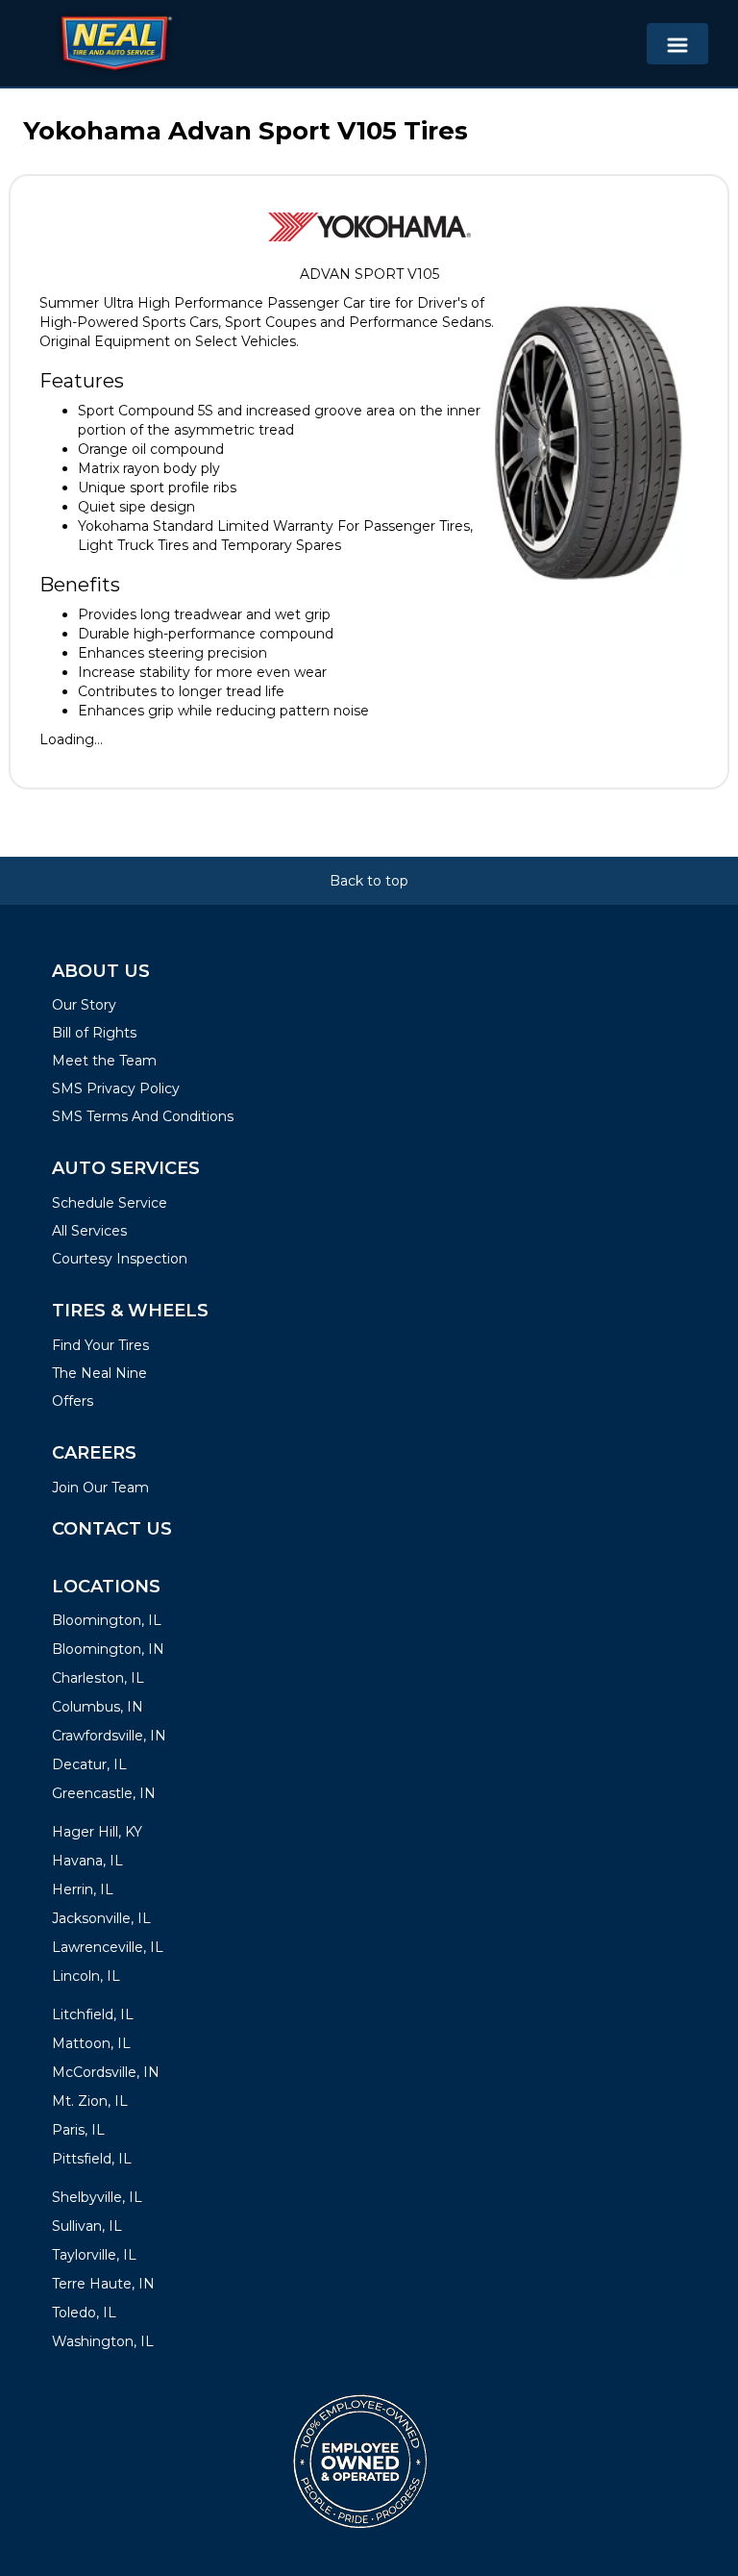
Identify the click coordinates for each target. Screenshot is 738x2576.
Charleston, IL (98, 1678)
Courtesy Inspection (120, 1259)
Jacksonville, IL (101, 1918)
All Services (89, 1231)
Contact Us (112, 1529)
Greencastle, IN (104, 1793)
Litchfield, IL (93, 2014)
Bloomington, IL (107, 1620)
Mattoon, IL (91, 2043)
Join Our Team (100, 1488)
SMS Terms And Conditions (143, 1116)
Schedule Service (110, 1203)
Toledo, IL (84, 2313)
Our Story (84, 1005)
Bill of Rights (94, 1033)
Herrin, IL (83, 1889)
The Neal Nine (99, 1373)
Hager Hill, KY (97, 1832)
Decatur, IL (89, 1764)
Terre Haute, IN (103, 2284)
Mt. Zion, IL (90, 2101)
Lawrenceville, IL (108, 1947)
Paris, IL (78, 2130)
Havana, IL (87, 1861)
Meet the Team (104, 1061)
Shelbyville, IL (97, 2197)
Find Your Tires (100, 1345)
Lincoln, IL (86, 1976)
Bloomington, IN (108, 1649)
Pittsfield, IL (92, 2159)
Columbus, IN (98, 1707)
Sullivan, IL (87, 2226)
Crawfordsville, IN (109, 1736)
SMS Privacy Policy (116, 1088)
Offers (73, 1401)
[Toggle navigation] (677, 44)
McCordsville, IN (106, 2072)
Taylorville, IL (94, 2255)
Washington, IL (103, 2341)
